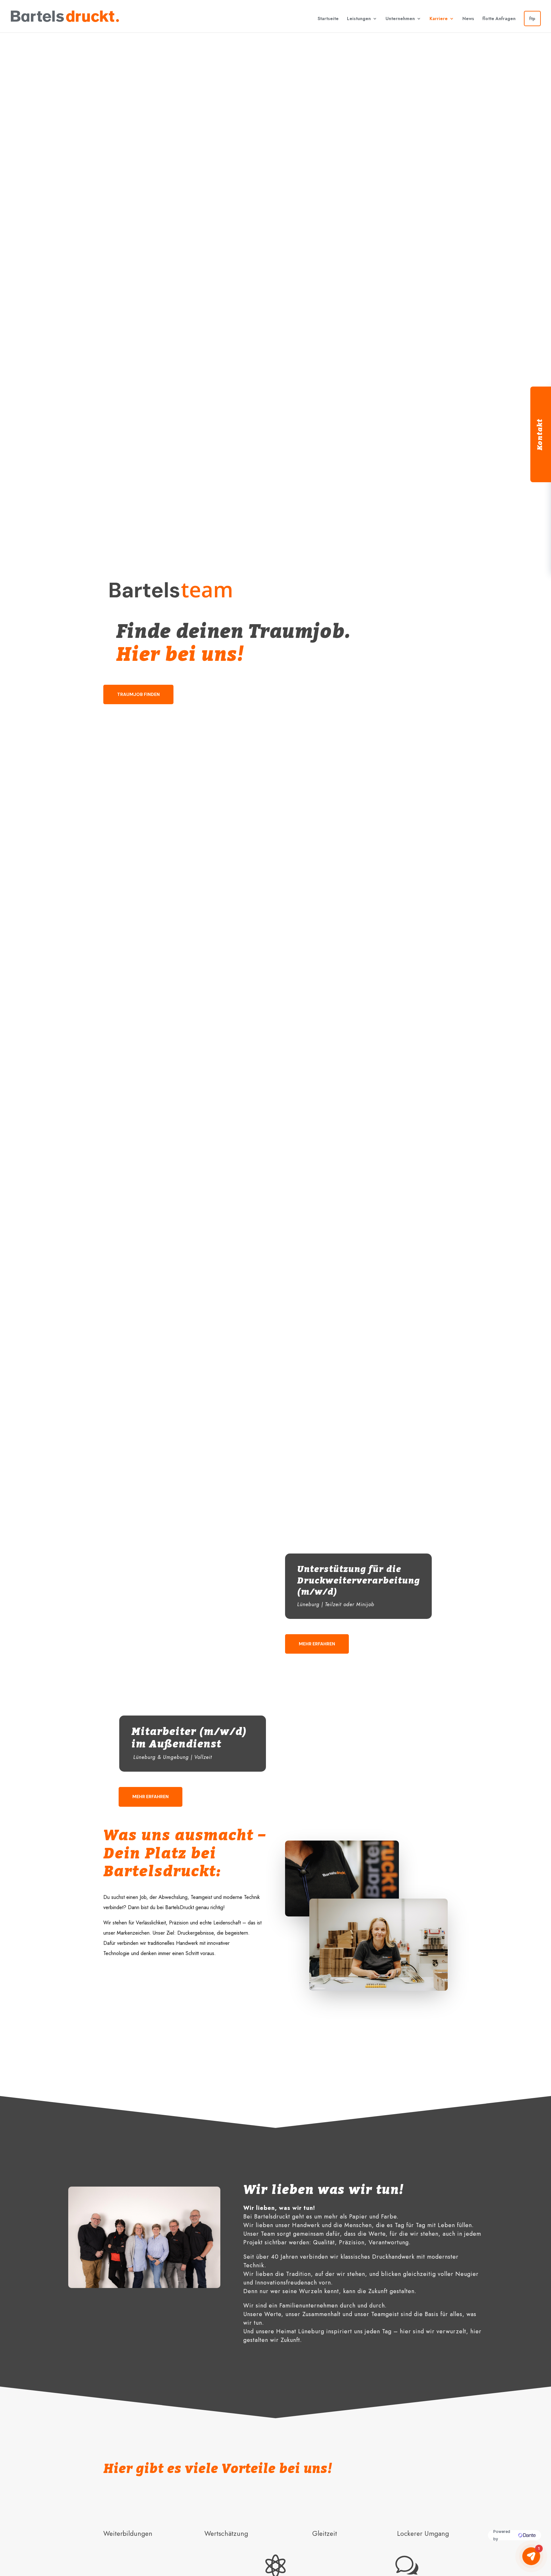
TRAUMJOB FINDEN (138, 694)
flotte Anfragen (499, 18)
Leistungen (359, 18)
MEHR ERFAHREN (317, 1644)
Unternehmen (400, 18)
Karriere (439, 18)
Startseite (328, 18)
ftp (532, 18)
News (468, 18)
